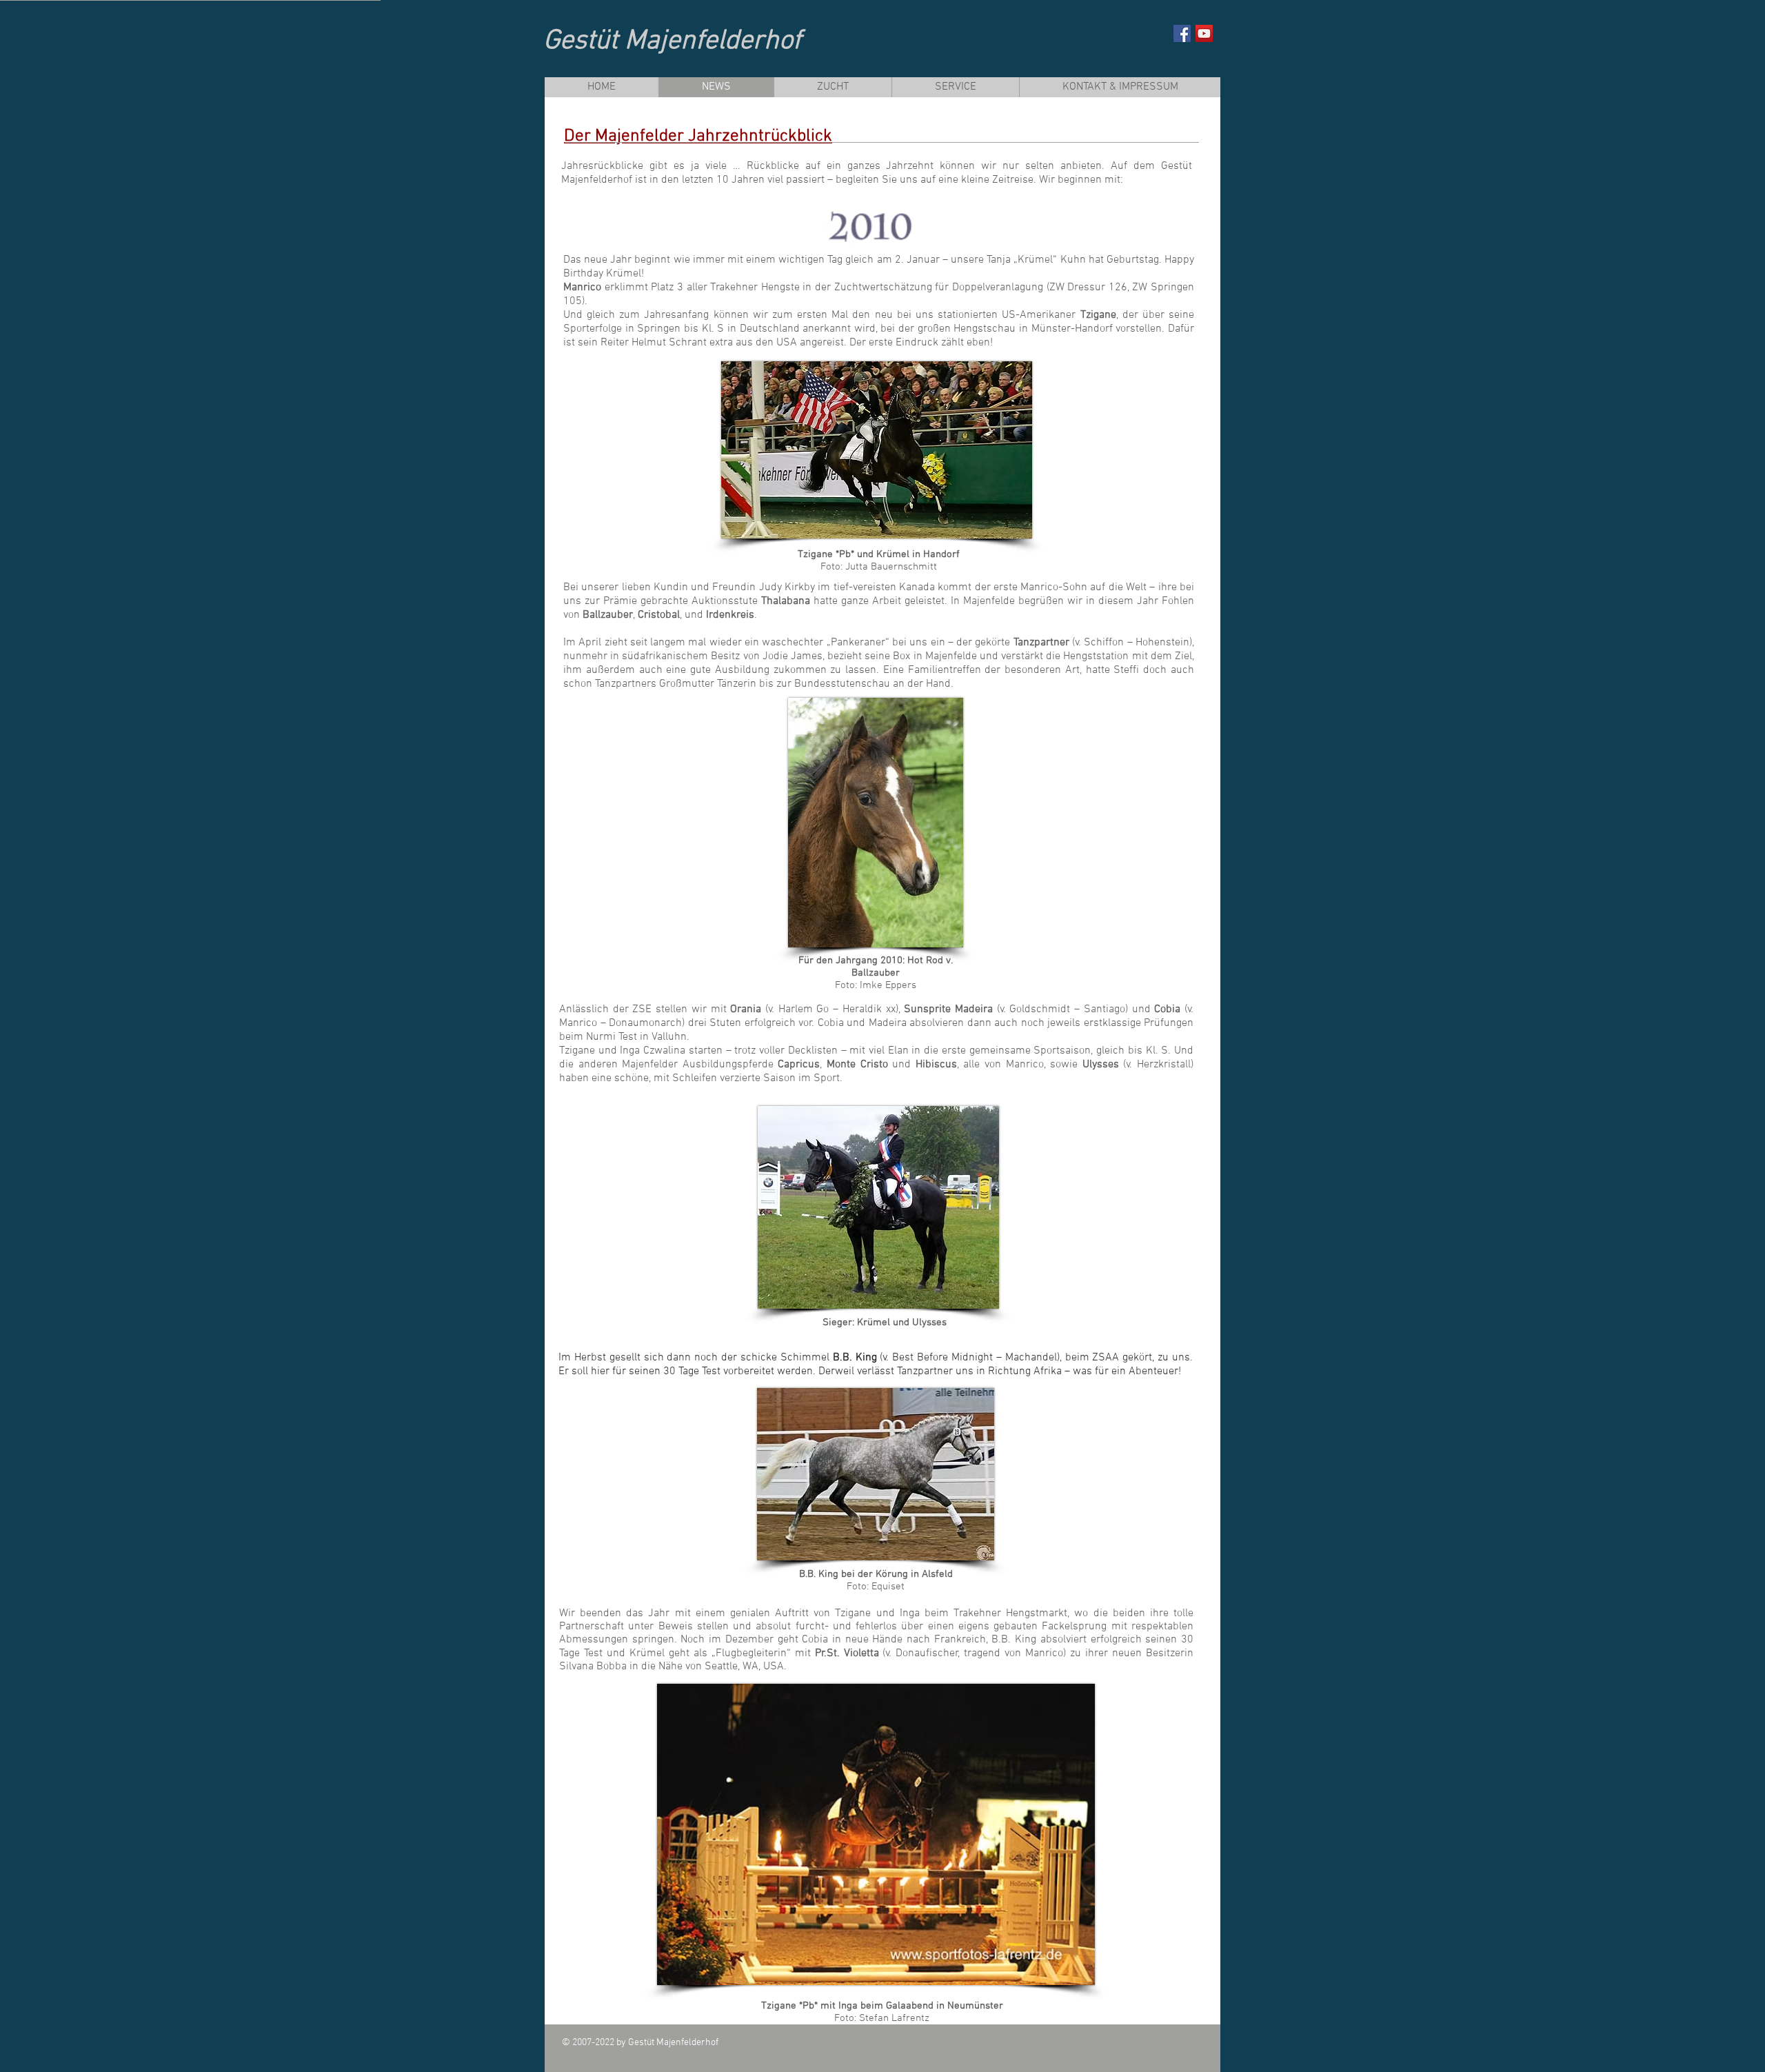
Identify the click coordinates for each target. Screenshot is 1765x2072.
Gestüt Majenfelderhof (672, 41)
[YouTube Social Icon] (1204, 33)
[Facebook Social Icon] (1182, 33)
